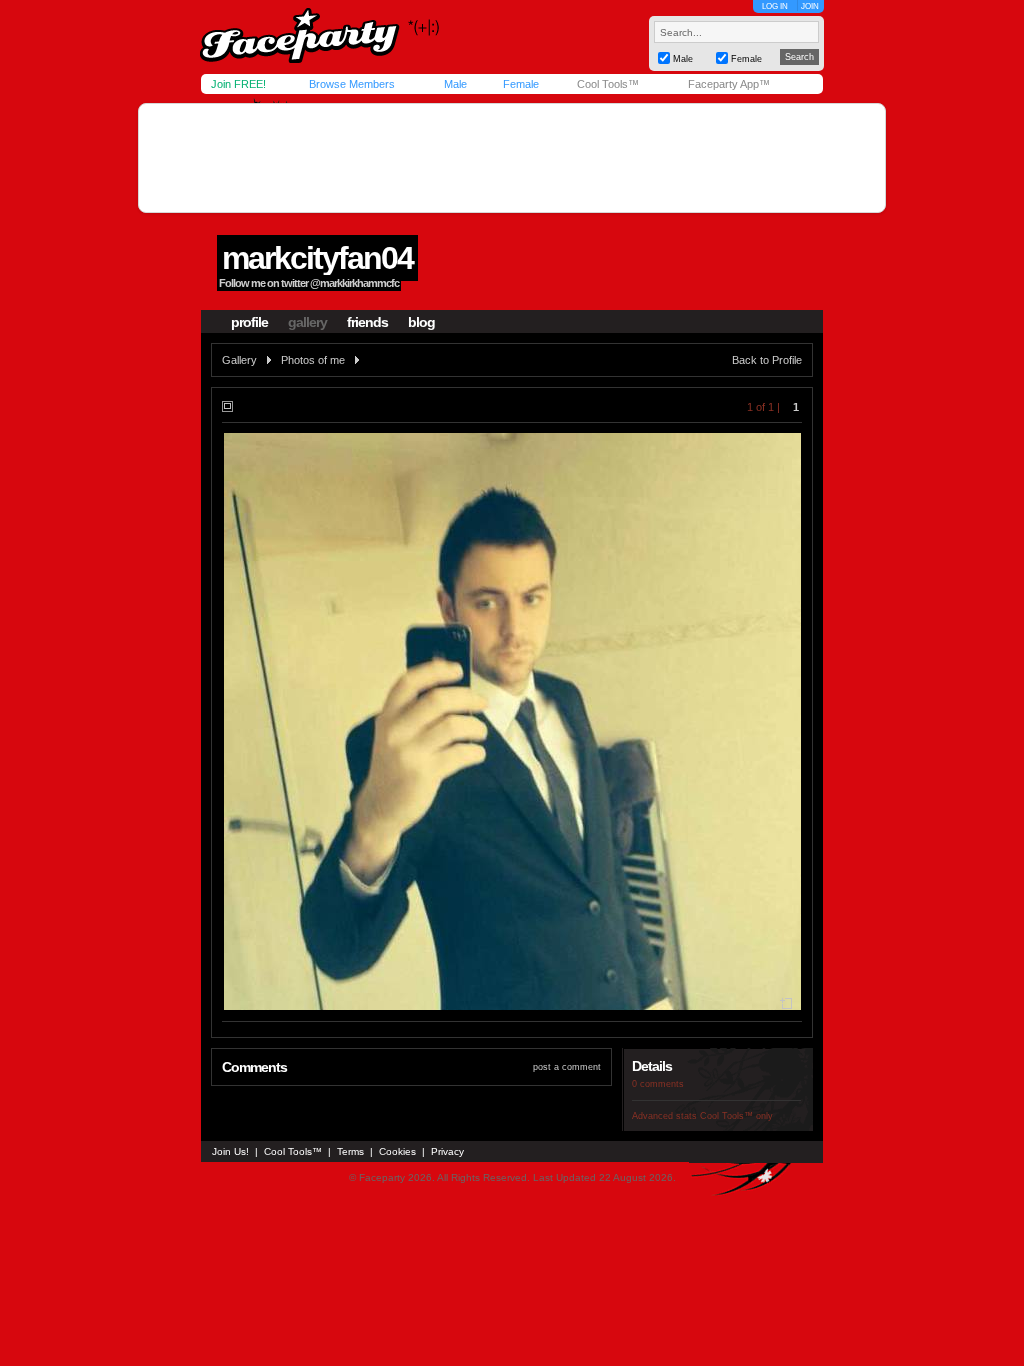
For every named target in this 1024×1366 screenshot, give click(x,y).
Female (521, 84)
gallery (307, 322)
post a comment (567, 1067)
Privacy (447, 1151)
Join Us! (230, 1151)
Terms (350, 1151)
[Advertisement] (512, 158)
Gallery (239, 360)
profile (249, 322)
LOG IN (775, 6)
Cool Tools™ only (736, 1116)
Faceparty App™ (729, 84)
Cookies (397, 1151)
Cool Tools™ (608, 84)
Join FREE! (238, 84)
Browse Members (352, 84)
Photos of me (313, 360)
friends (367, 322)
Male (455, 84)
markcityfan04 (317, 258)
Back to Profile (767, 360)
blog (421, 322)
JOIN (810, 6)
